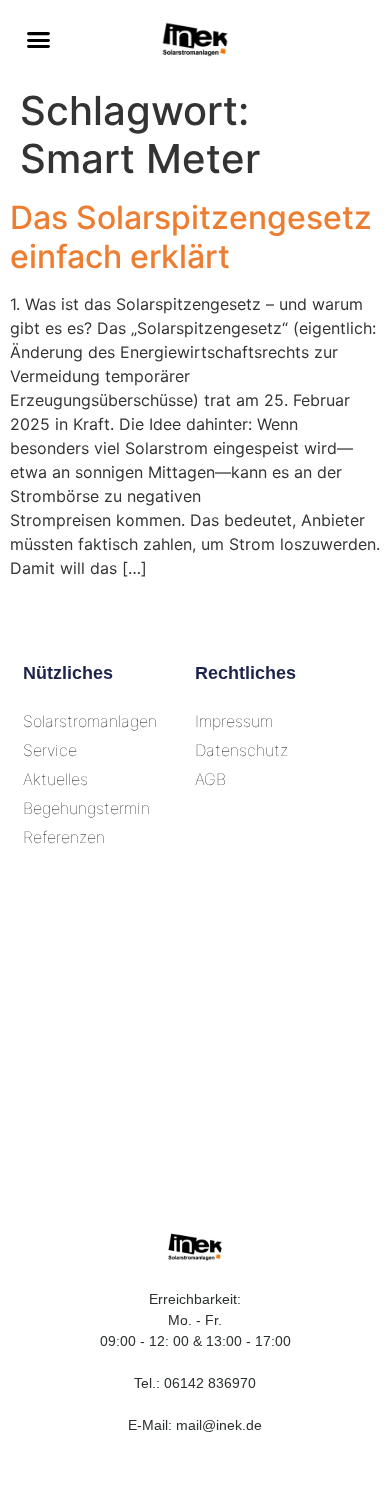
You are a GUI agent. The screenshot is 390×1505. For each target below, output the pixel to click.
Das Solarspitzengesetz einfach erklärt (191, 236)
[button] (39, 40)
